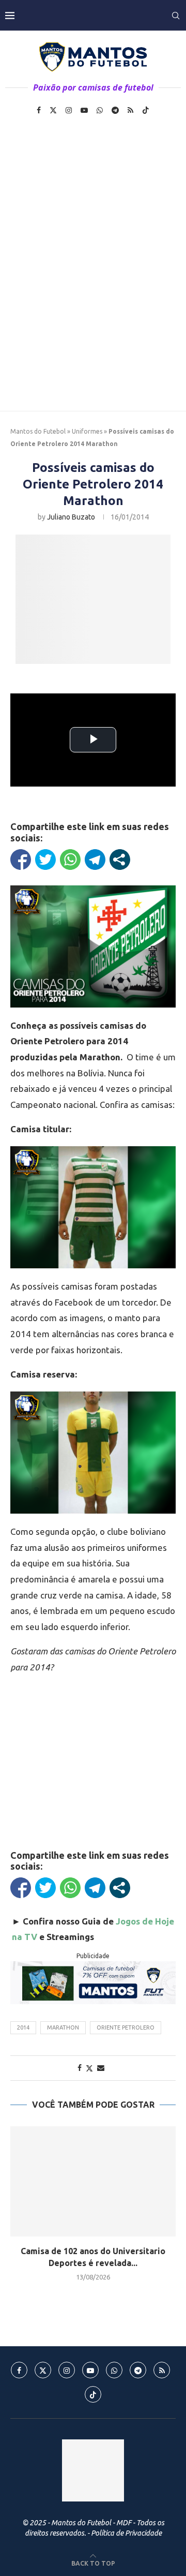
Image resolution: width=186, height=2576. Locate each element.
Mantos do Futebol (38, 431)
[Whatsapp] (100, 110)
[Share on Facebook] (80, 2068)
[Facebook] (39, 110)
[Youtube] (84, 110)
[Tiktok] (146, 110)
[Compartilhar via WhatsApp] (70, 860)
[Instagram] (69, 110)
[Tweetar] (45, 860)
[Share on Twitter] (89, 2068)
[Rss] (130, 110)
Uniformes (87, 431)
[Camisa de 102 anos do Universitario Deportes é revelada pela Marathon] (93, 2181)
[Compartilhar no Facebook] (21, 860)
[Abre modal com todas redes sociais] (120, 860)
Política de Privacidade (126, 2533)
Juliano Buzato (71, 517)
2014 (23, 2027)
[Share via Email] (101, 2068)
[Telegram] (115, 110)
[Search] (176, 16)
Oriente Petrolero (126, 2027)
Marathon (63, 2027)
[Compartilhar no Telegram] (95, 860)
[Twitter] (53, 110)
